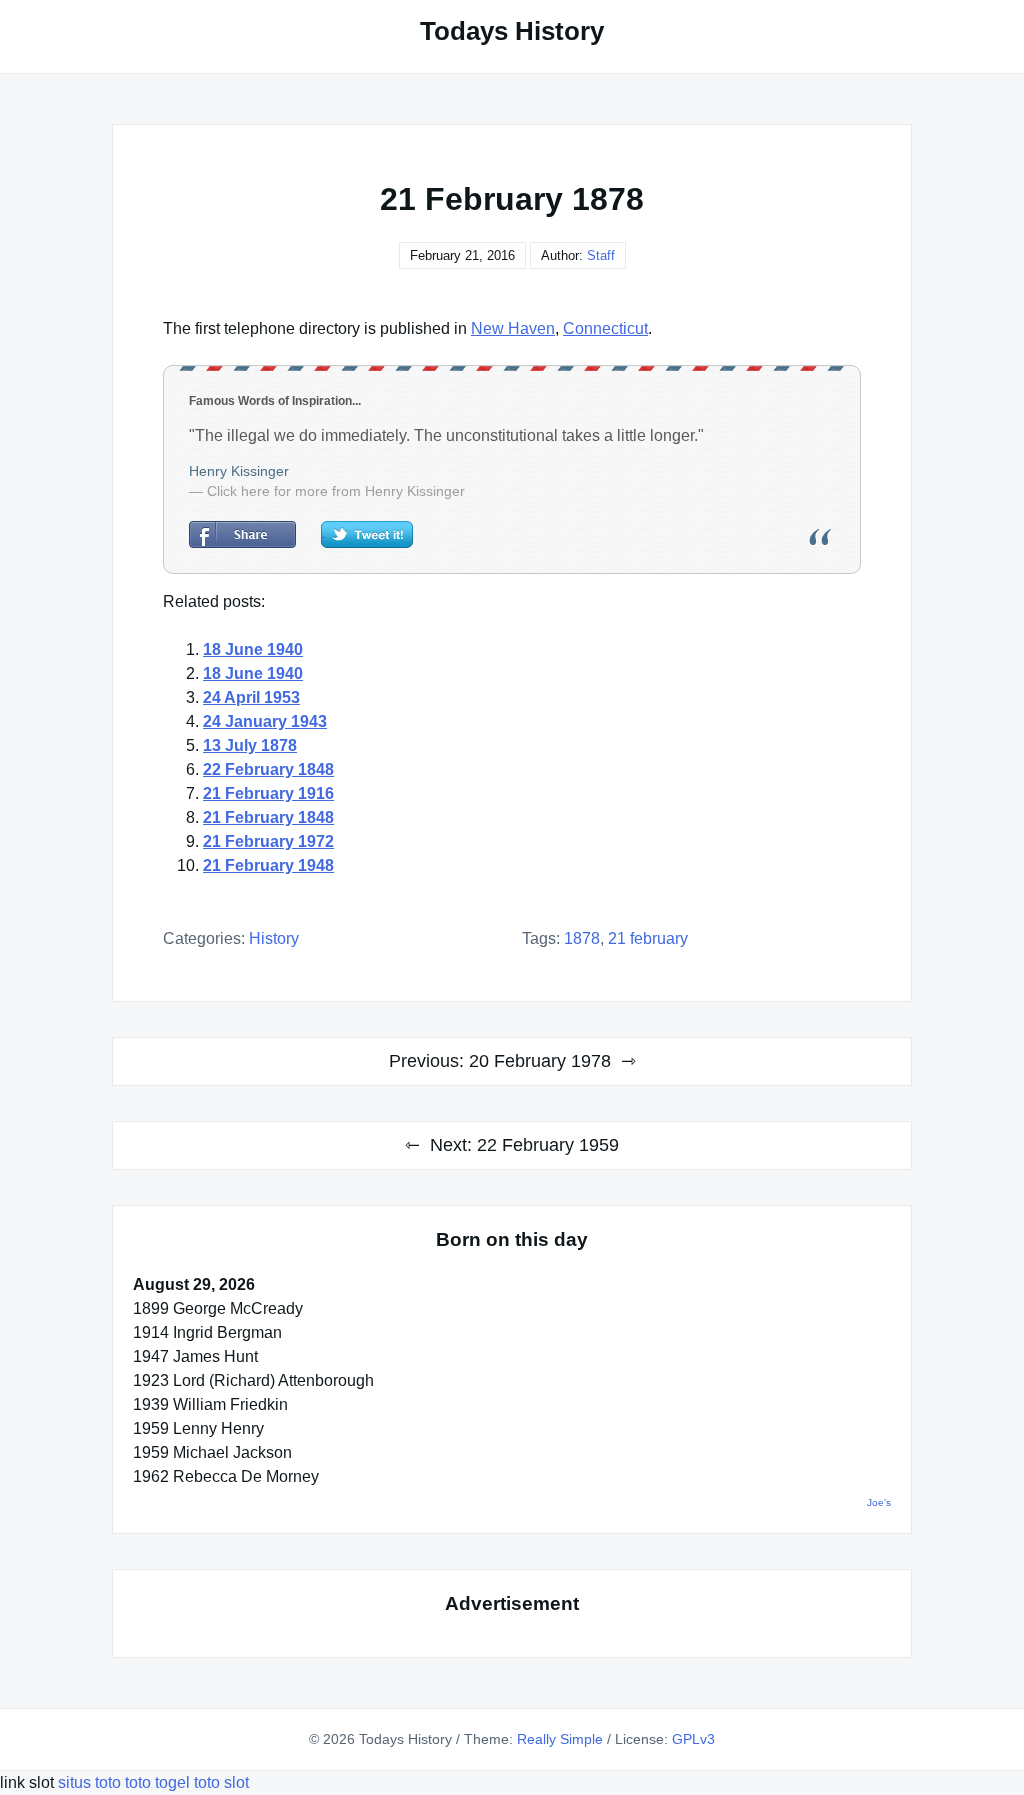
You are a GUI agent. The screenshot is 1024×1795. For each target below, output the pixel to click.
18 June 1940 (253, 649)
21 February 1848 (268, 817)
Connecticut (605, 328)
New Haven (513, 328)
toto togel (157, 1782)
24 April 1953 (251, 697)
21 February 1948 (268, 865)
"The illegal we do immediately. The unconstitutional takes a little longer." (446, 435)
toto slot (221, 1782)
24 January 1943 (265, 721)
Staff (601, 255)
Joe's (879, 1502)
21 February (648, 938)
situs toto (91, 1782)
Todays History (512, 31)
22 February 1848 (268, 769)
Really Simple (560, 1739)
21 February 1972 (268, 841)
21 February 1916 (268, 793)
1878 (582, 938)
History (274, 938)
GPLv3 (693, 1739)
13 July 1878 (250, 745)
